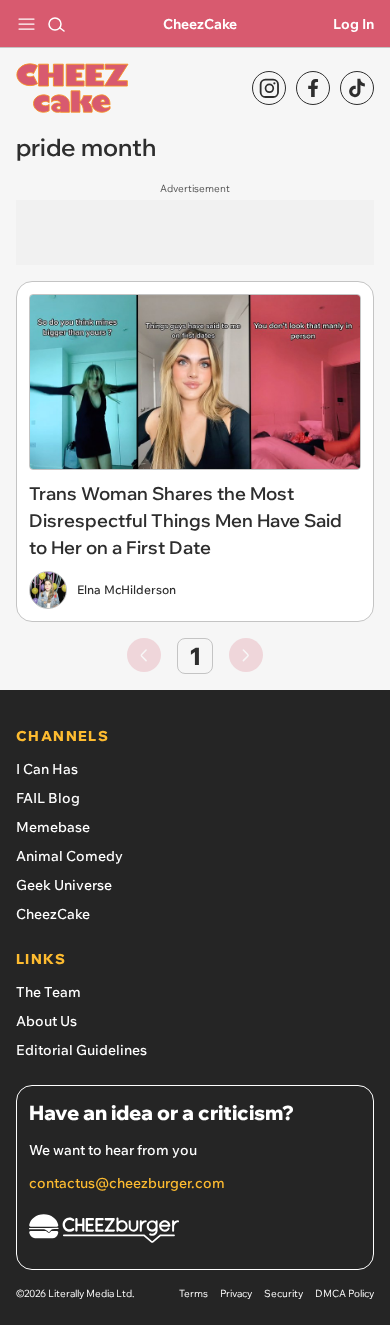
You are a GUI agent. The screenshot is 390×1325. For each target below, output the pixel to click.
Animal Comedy (69, 856)
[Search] (56, 24)
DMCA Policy (344, 1293)
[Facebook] (313, 88)
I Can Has (47, 769)
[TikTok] (357, 88)
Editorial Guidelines (81, 1050)
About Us (46, 1021)
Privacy (236, 1293)
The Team (48, 992)
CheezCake (200, 24)
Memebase (53, 827)
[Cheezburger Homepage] (195, 1231)
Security (283, 1293)
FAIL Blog (48, 798)
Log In (353, 24)
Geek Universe (64, 885)
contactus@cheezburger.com (127, 1183)
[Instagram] (269, 88)
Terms (193, 1293)
